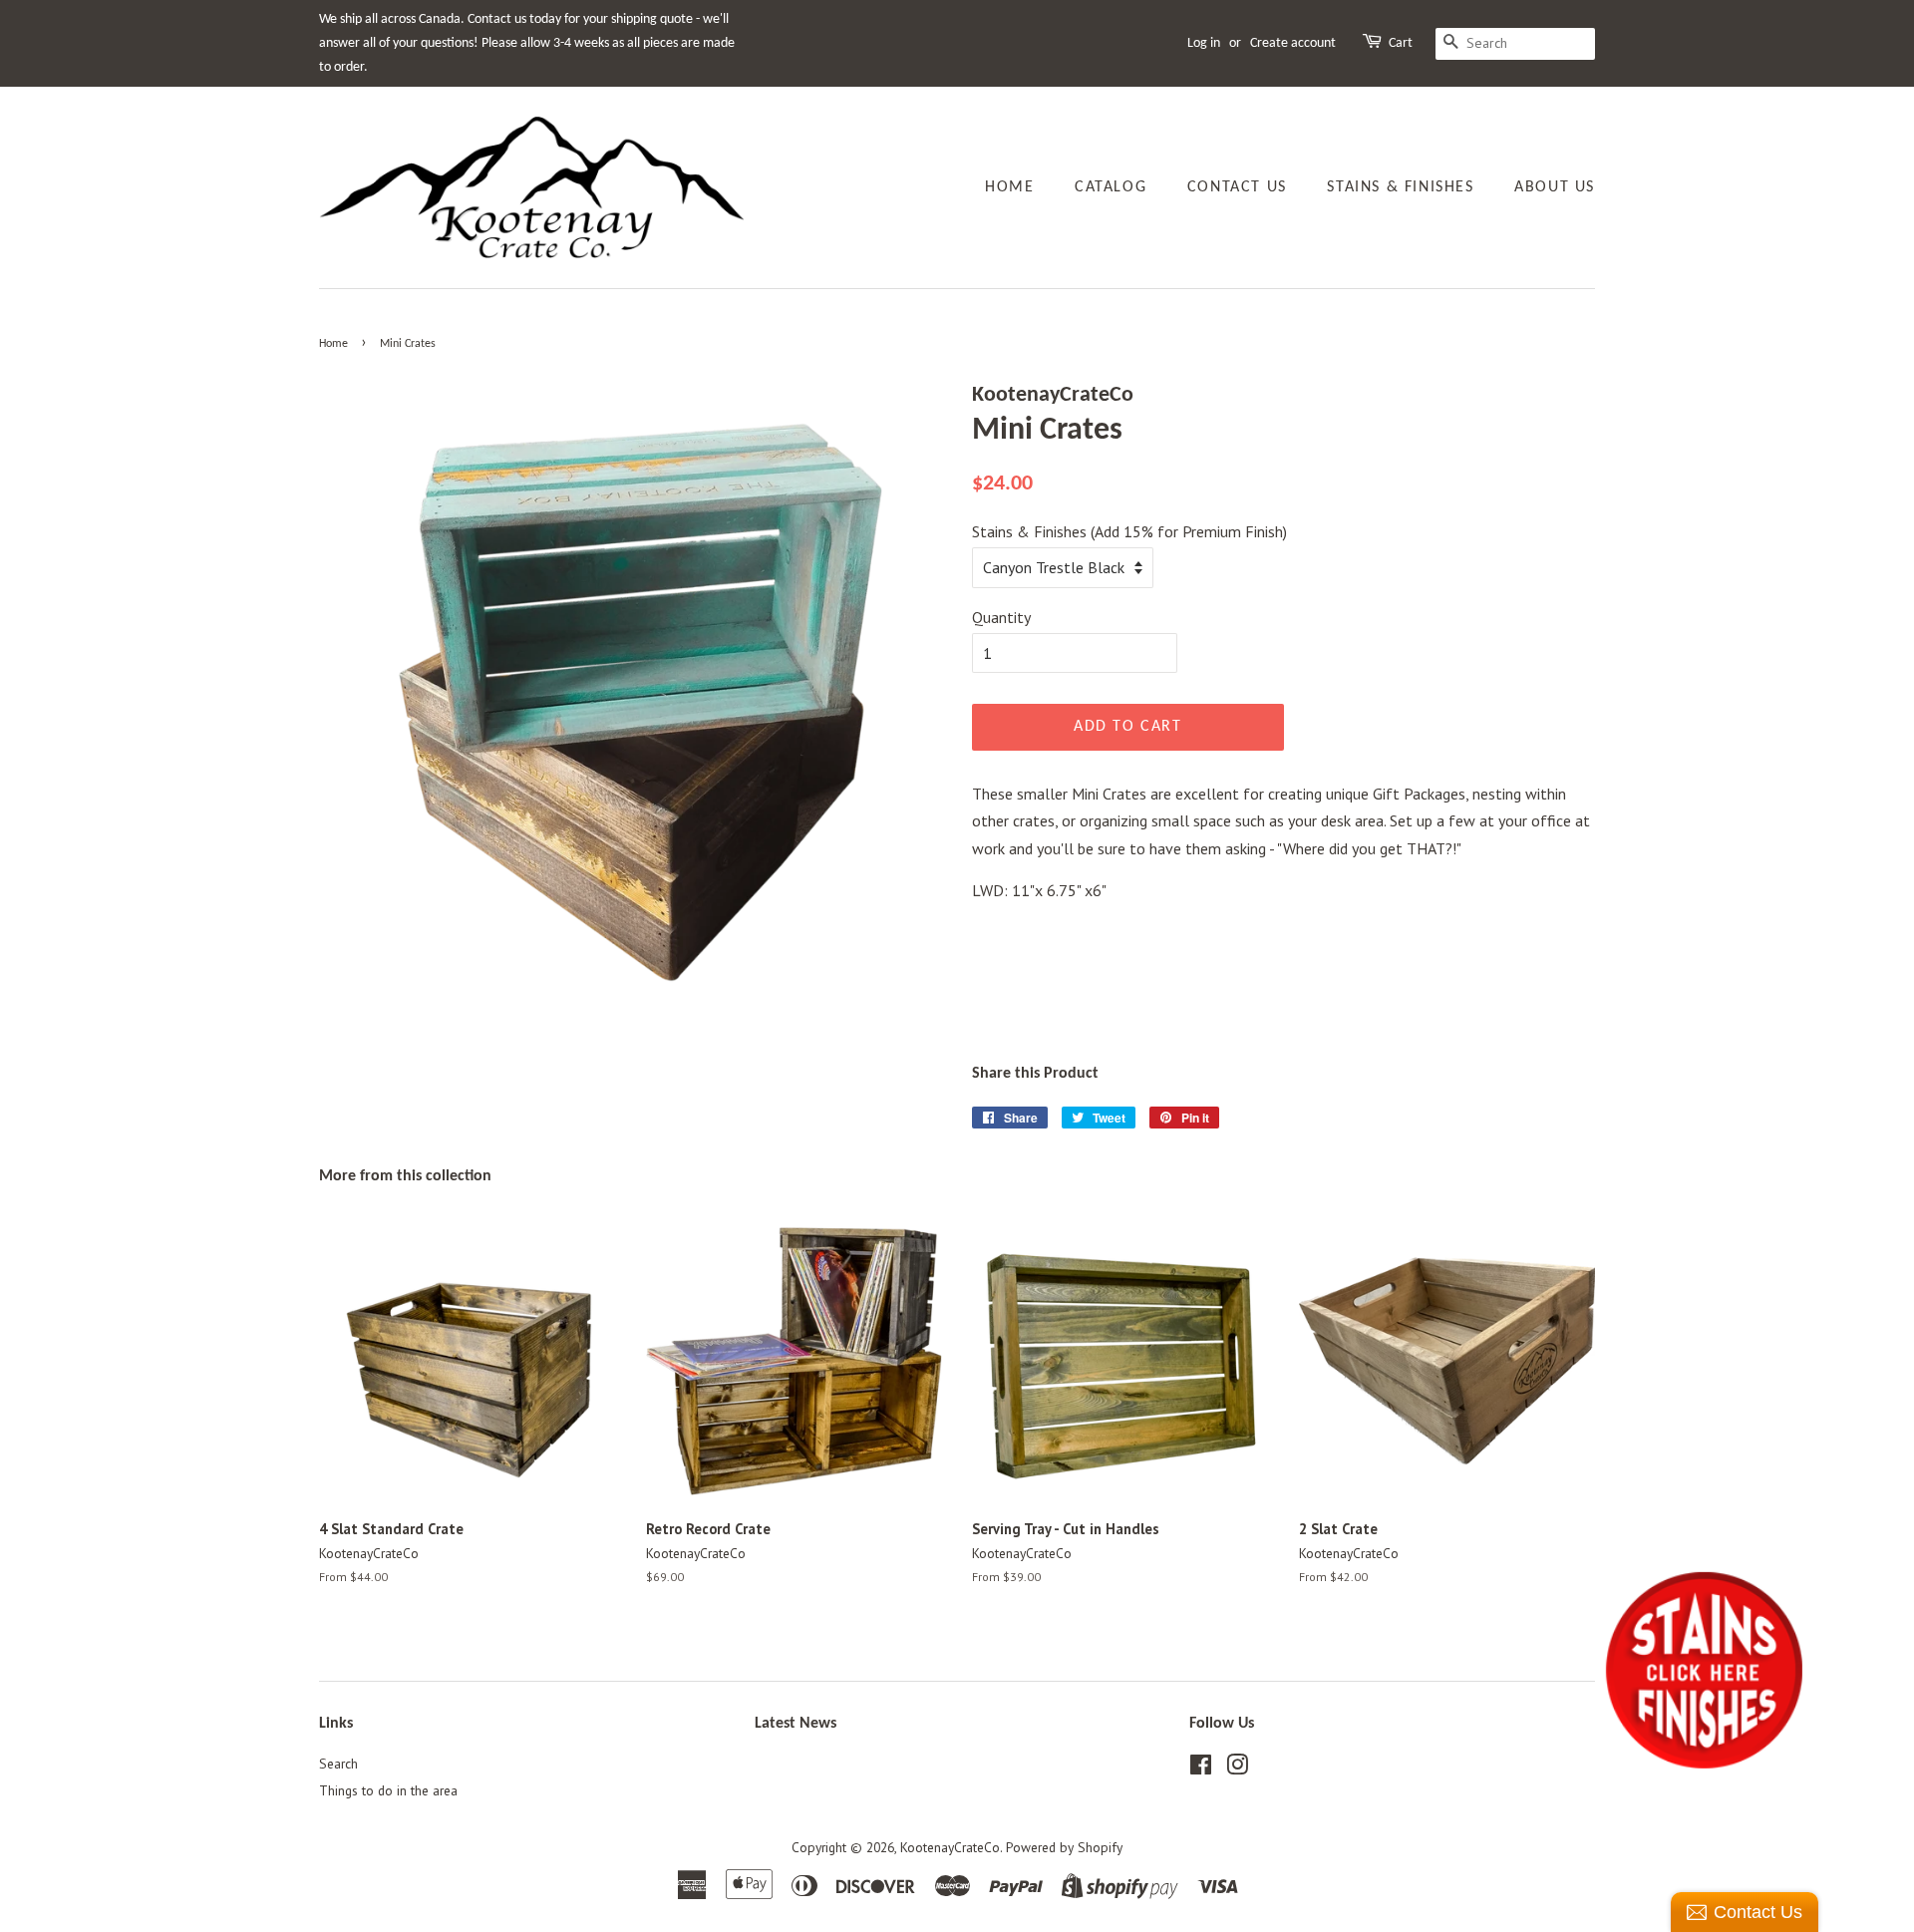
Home (1009, 187)
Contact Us (1237, 187)
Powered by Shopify (1064, 1847)
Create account (1293, 43)
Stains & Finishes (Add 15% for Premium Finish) (1129, 531)
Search (338, 1764)
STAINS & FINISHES (1400, 187)
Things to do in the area (388, 1790)
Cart (1401, 43)
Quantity (1001, 617)
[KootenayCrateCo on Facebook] (1201, 1769)
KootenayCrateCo (950, 1847)
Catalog (1111, 187)
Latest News (796, 1724)
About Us (1555, 187)
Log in (1204, 43)
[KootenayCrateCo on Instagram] (1237, 1769)
